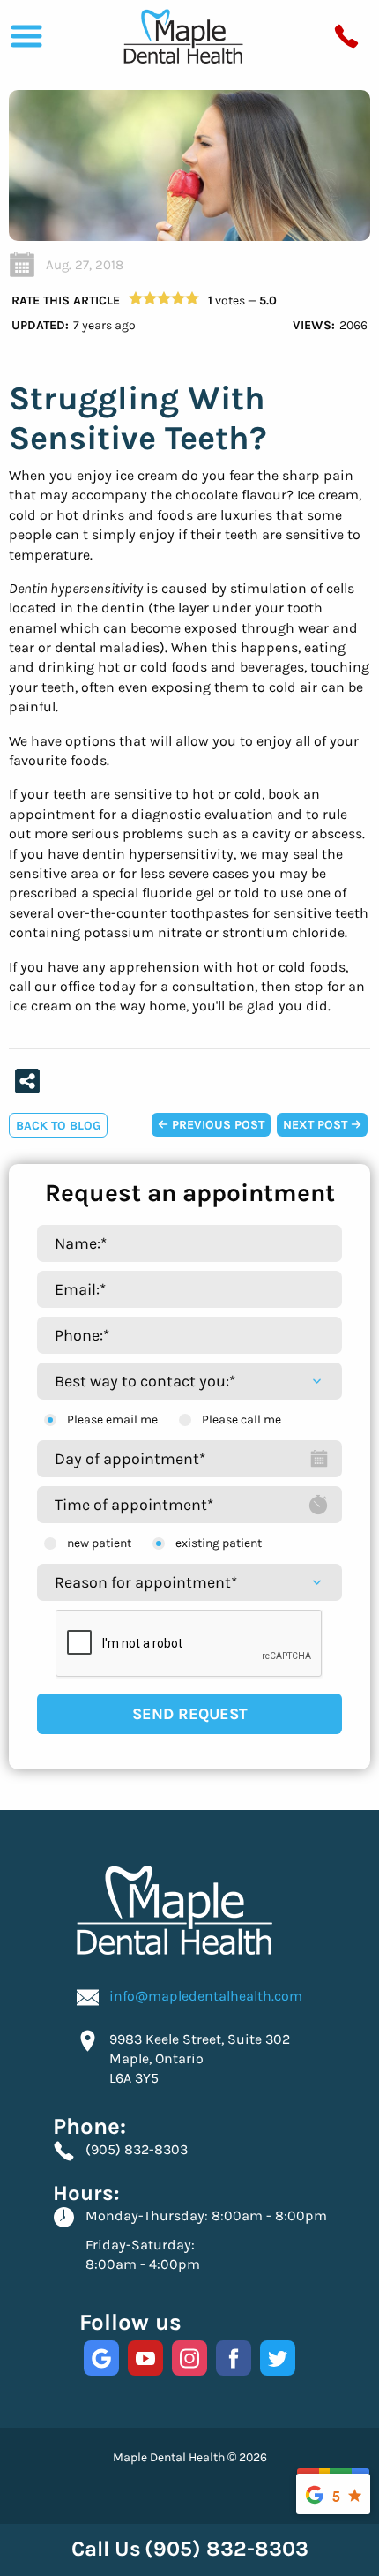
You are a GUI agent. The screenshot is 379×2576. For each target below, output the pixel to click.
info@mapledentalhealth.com (206, 1996)
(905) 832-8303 (137, 2149)
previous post (216, 1125)
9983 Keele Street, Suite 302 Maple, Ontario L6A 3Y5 (200, 2059)
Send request (190, 1714)
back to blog (58, 1126)
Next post (317, 1125)
